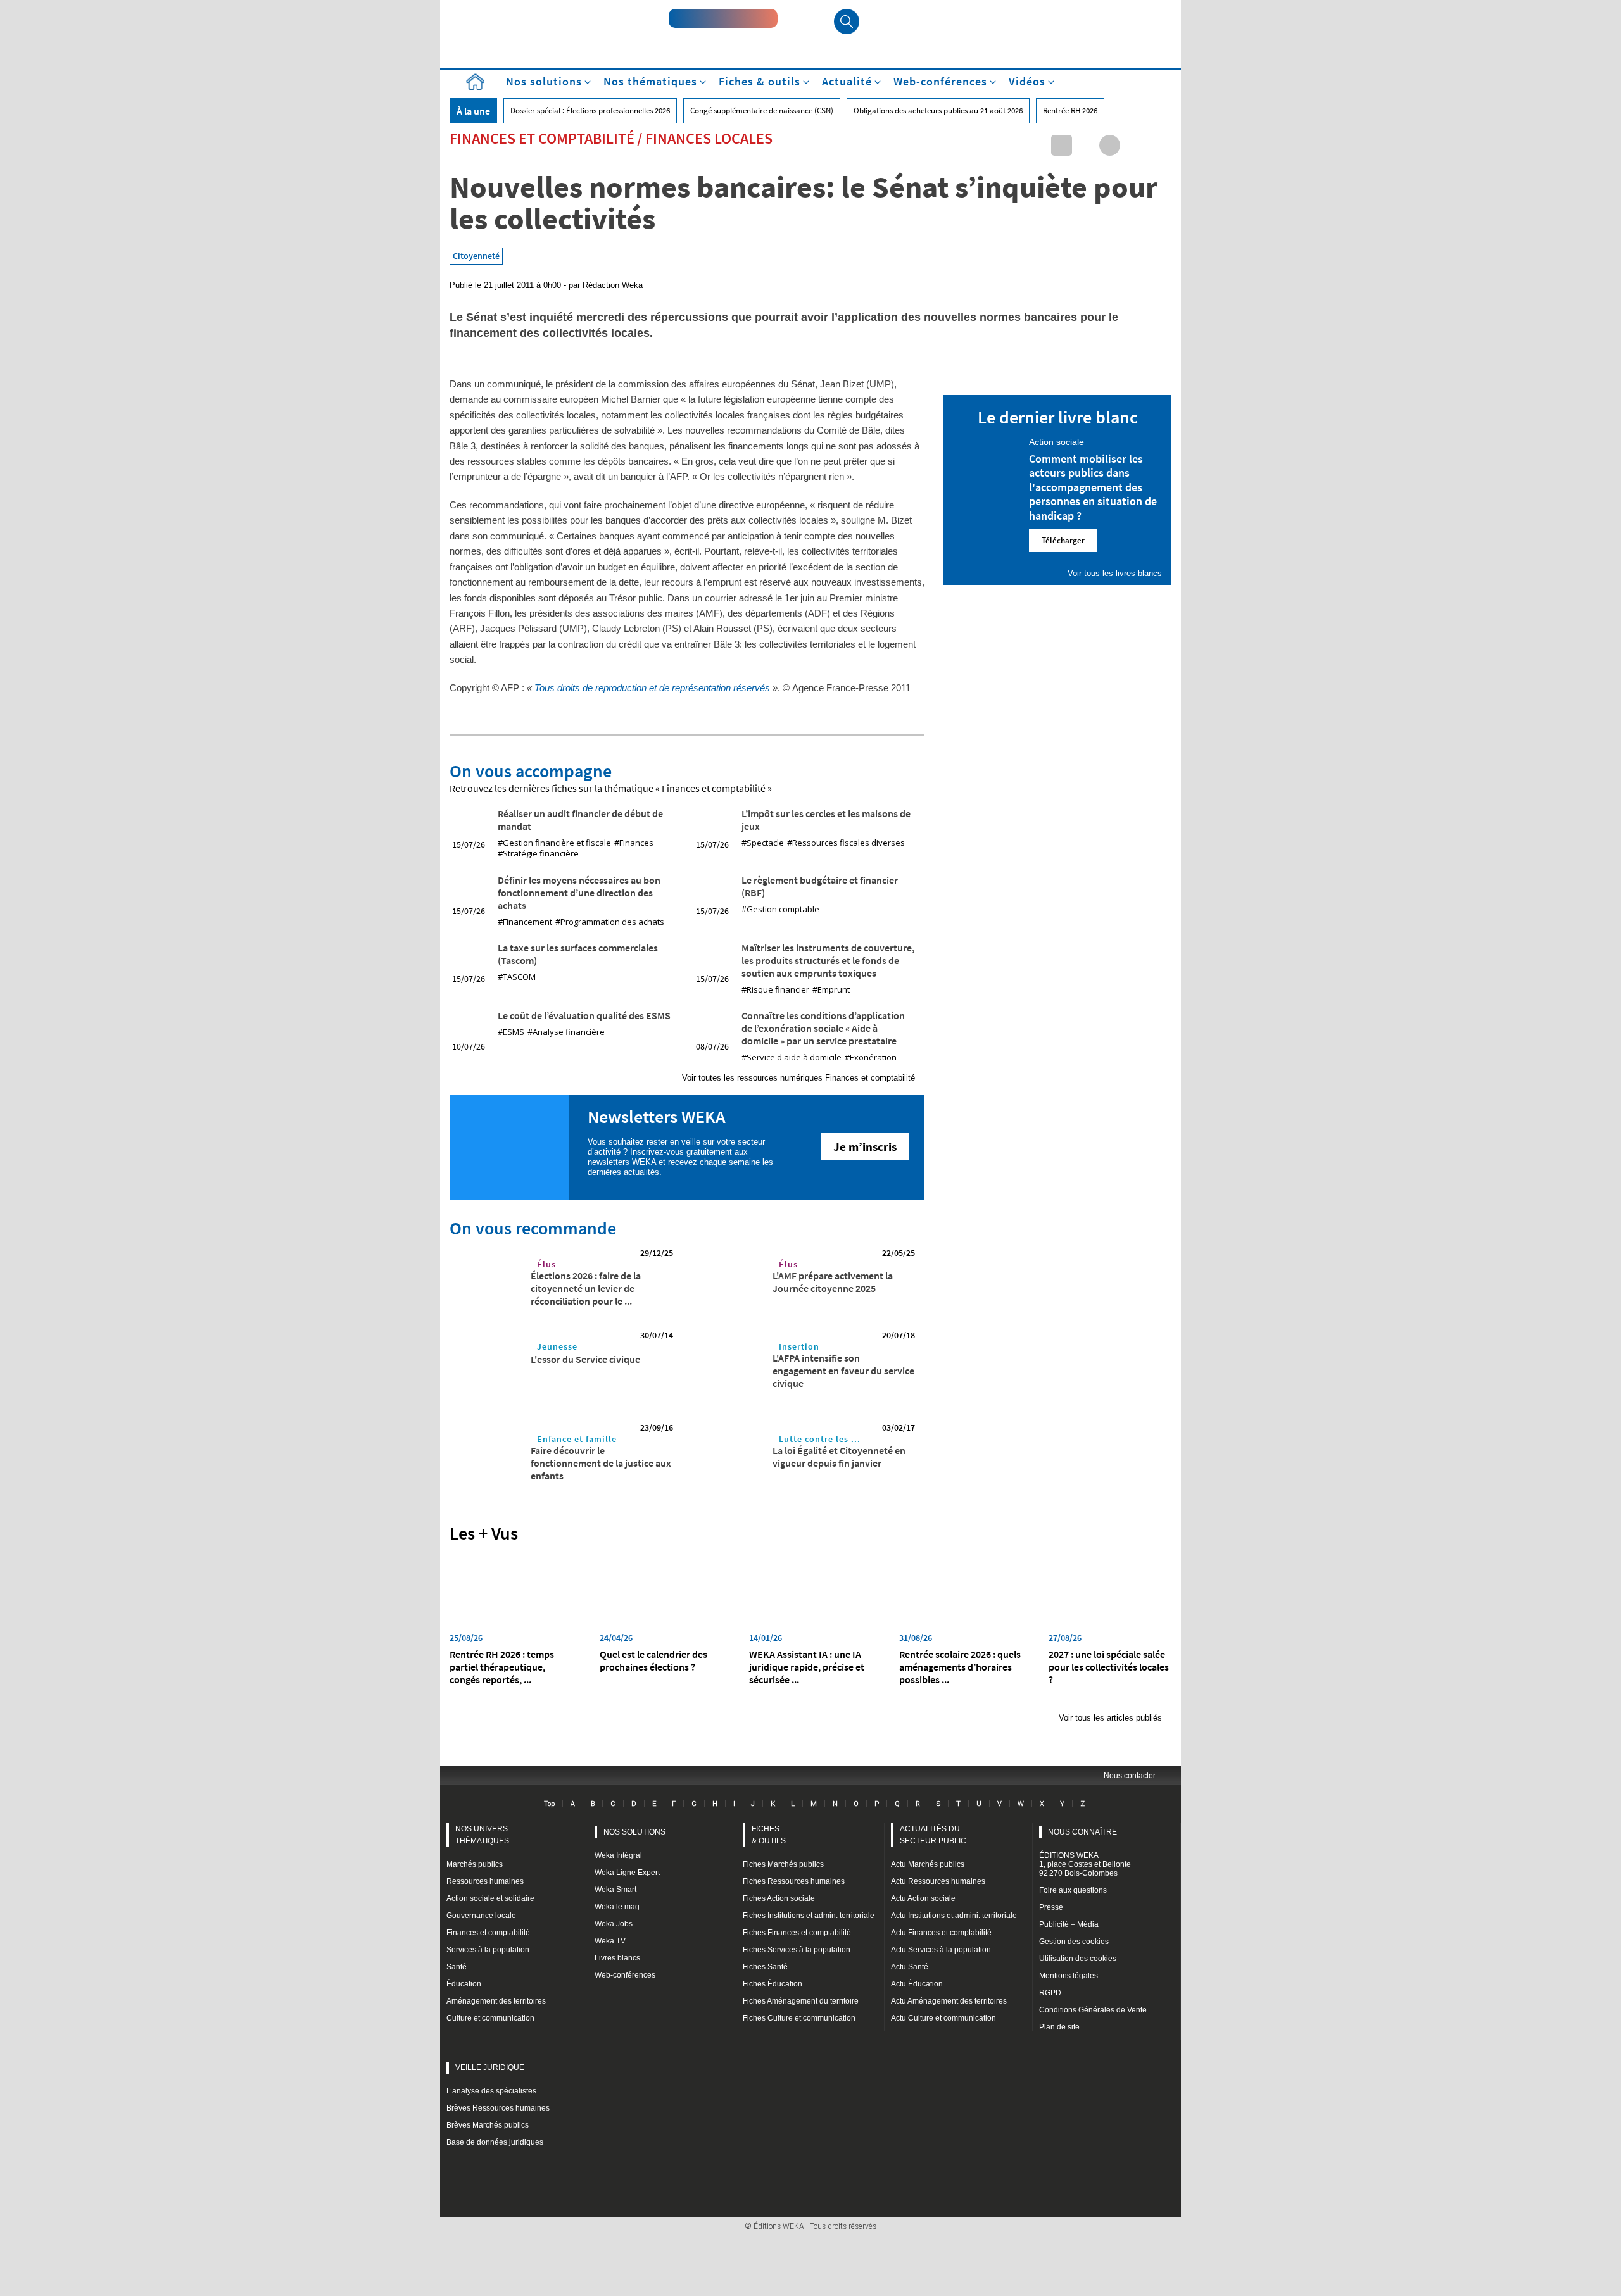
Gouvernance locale (481, 1916)
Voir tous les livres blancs (1115, 573)
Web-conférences (625, 1975)
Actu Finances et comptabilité (941, 1933)
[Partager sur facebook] (1110, 145)
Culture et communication (490, 2018)
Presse (1051, 1907)
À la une (473, 111)
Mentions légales (1069, 1976)
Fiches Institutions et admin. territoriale (809, 1916)
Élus (546, 1264)
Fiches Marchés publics (783, 1864)
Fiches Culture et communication (799, 2018)
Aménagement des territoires (496, 2001)
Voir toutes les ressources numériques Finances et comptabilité (798, 1078)
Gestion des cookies (1074, 1942)
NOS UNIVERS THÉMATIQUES (482, 1835)
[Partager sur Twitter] (1086, 145)
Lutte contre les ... (820, 1439)
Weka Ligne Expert (627, 1873)
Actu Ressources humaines (938, 1881)
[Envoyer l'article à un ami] (1134, 145)
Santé (457, 1967)
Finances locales (709, 138)
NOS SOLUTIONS (634, 1832)
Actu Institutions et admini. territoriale (954, 1916)
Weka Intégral (618, 1855)
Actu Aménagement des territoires (949, 2001)
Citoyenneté (476, 256)
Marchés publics (475, 1864)
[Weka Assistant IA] (723, 18)
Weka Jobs (614, 1924)
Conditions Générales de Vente (1093, 2010)
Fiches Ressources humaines (794, 1881)
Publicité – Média (1069, 1924)
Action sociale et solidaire (490, 1898)
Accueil (475, 82)
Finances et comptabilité (542, 138)
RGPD (1050, 1993)
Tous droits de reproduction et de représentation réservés (652, 688)
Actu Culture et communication (943, 2018)
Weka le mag (617, 1907)
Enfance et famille (577, 1439)
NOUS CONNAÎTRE (1082, 1832)
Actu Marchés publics (928, 1864)
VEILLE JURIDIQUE (490, 2067)
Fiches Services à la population (797, 1950)
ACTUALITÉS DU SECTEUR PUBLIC (933, 1835)
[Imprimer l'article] (1158, 145)
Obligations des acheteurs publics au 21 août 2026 (938, 110)
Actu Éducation (917, 1984)
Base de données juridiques (495, 2142)
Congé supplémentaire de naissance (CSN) (762, 110)
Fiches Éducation (773, 1984)
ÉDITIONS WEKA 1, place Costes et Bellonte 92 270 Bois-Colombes (1085, 1864)
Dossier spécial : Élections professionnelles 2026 (590, 110)
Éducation (464, 1984)
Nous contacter (1130, 1776)
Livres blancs (617, 1958)
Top (549, 1804)
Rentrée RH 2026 (1070, 110)
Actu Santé (910, 1967)
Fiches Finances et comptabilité (797, 1933)
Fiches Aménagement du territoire (801, 2001)
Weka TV (610, 1941)
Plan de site (1059, 2027)
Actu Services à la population (941, 1950)
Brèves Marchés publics (488, 2125)
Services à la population (488, 1950)
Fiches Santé (765, 1967)
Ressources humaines (485, 1881)
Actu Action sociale (923, 1898)
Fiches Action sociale (779, 1898)
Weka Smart (615, 1890)
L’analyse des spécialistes (491, 2091)
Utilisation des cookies (1078, 1959)
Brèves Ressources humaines (498, 2108)
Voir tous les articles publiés (1110, 1718)
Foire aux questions (1073, 1890)
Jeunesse (557, 1346)
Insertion (799, 1346)
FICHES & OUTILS (769, 1835)
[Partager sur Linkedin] (1062, 145)
